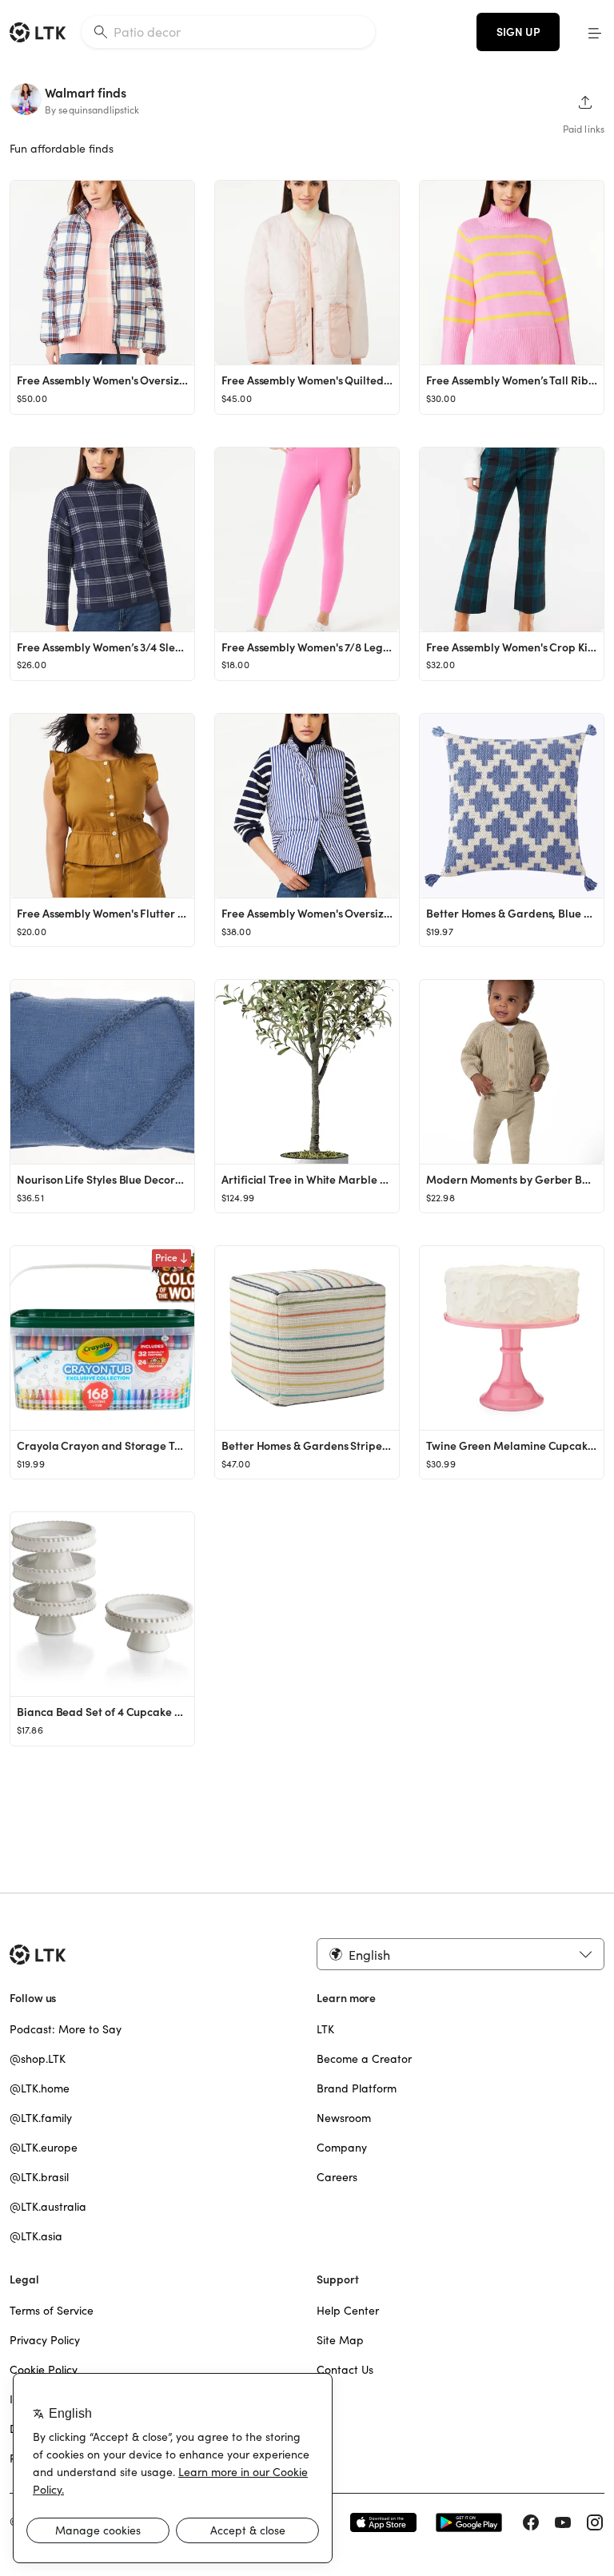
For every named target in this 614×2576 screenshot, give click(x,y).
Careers (337, 2177)
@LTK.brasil (39, 2177)
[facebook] (531, 2522)
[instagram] (595, 2522)
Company (342, 2148)
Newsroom (344, 2118)
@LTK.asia (36, 2236)
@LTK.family (41, 2118)
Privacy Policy (45, 2340)
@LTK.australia (48, 2207)
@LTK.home (40, 2088)
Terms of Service (52, 2311)
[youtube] (563, 2522)
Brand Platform (357, 2088)
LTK (325, 2029)
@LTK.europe (44, 2148)
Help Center (348, 2311)
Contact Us (345, 2370)
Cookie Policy (44, 2370)
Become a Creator (364, 2059)
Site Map (340, 2340)
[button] (595, 32)
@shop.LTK (38, 2059)
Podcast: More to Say (66, 2029)
